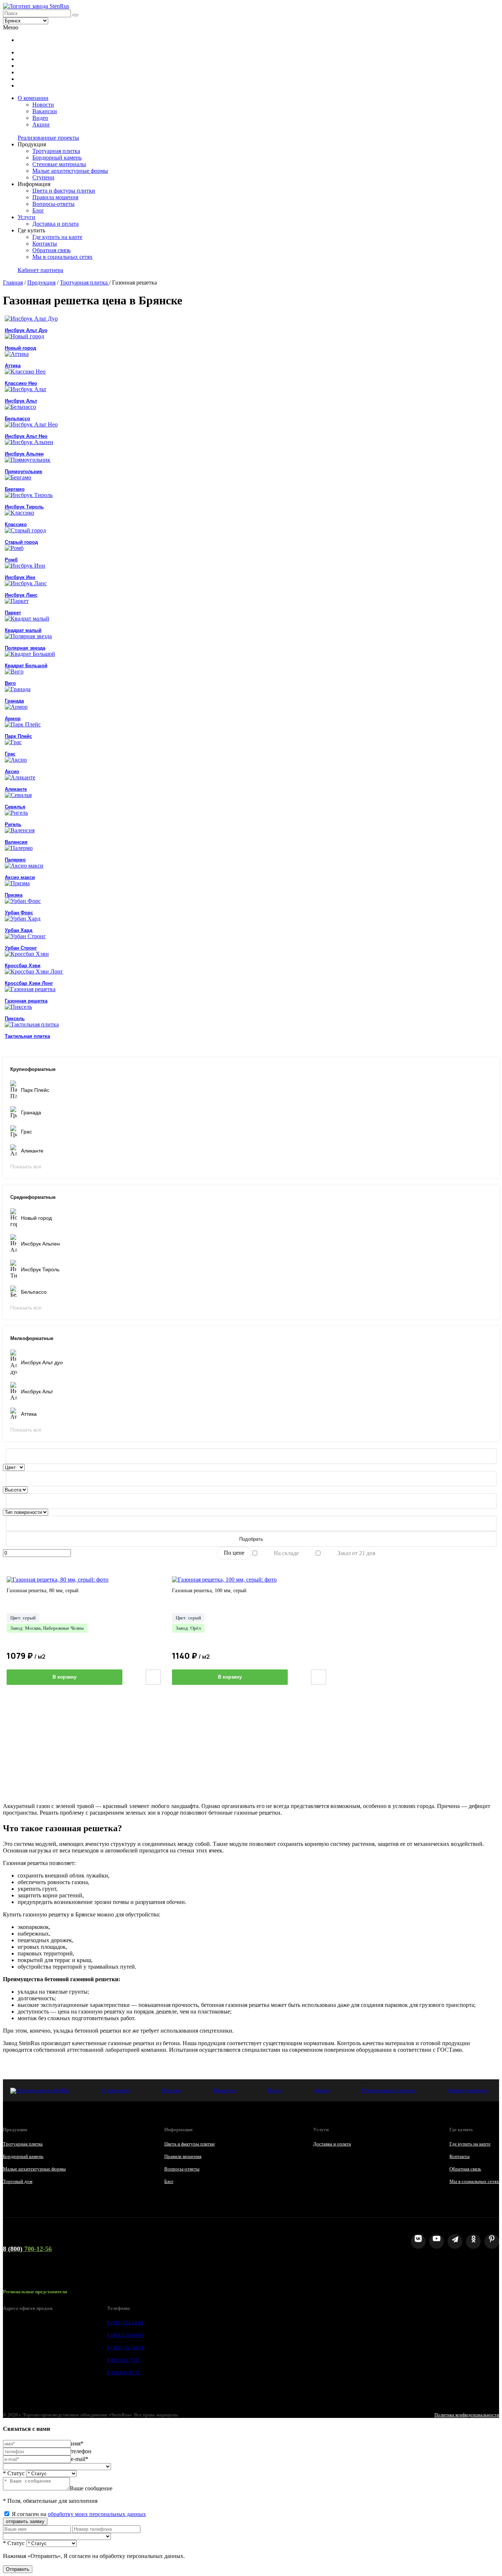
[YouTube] (437, 2241)
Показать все (26, 1166)
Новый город (36, 1218)
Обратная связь (51, 250)
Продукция (41, 283)
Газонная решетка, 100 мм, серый (209, 1591)
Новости (43, 105)
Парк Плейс (35, 1090)
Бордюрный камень (57, 158)
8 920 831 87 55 (124, 2373)
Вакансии (45, 111)
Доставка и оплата (55, 224)
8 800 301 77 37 (124, 2360)
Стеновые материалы (59, 164)
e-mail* (80, 2459)
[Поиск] (75, 15)
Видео (40, 118)
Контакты (45, 244)
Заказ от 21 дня (356, 1553)
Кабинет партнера (40, 270)
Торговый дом (18, 2181)
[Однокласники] (473, 2241)
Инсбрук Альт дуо (42, 1362)
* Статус (14, 2473)
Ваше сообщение (91, 2488)
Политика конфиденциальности (467, 2415)
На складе (286, 1553)
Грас (26, 1132)
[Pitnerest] (492, 2241)
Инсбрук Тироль (40, 1269)
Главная (13, 283)
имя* (77, 2443)
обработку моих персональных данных (97, 2514)
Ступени (43, 177)
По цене (234, 1553)
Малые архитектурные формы (70, 171)
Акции (41, 124)
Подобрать (251, 1539)
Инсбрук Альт (37, 1391)
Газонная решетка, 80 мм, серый (43, 1591)
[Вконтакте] (418, 2241)
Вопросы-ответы (53, 204)
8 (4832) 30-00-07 (125, 2335)
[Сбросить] (251, 1456)
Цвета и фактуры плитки (64, 191)
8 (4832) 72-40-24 (125, 2348)
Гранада (31, 1112)
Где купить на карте (57, 237)
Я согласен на (79, 2514)
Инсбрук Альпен (40, 1244)
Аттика (29, 1414)
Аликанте (32, 1151)
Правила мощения (55, 197)
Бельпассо (34, 1292)
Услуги (26, 217)
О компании (33, 98)
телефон (81, 2451)
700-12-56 (27, 2249)
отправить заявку (25, 2521)
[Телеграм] (455, 2241)
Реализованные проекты (48, 138)
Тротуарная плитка (56, 151)
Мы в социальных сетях (62, 257)
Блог (38, 210)
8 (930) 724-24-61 (125, 2323)
